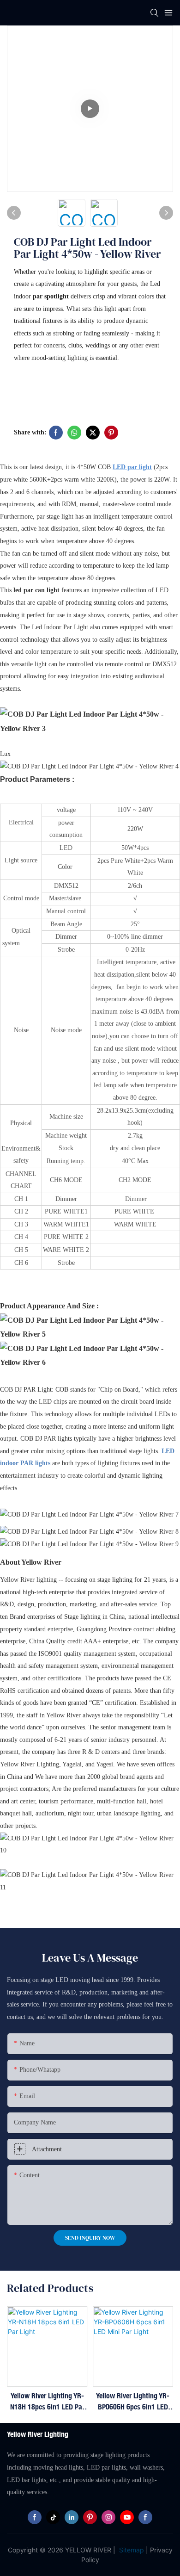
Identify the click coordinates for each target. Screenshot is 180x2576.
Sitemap (131, 2550)
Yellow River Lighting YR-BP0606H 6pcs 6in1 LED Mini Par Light (133, 2402)
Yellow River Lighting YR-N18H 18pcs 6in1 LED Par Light (47, 2402)
